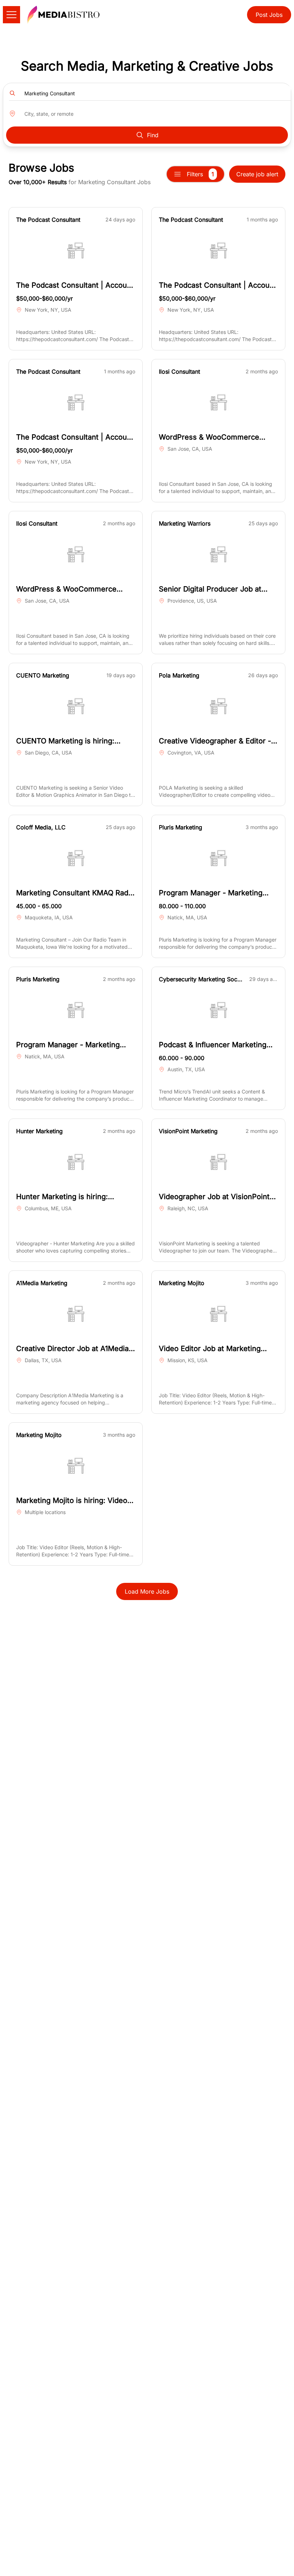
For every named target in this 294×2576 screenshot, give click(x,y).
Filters (200, 174)
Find (153, 135)
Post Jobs (269, 15)
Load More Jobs (147, 1591)
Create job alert (257, 174)
